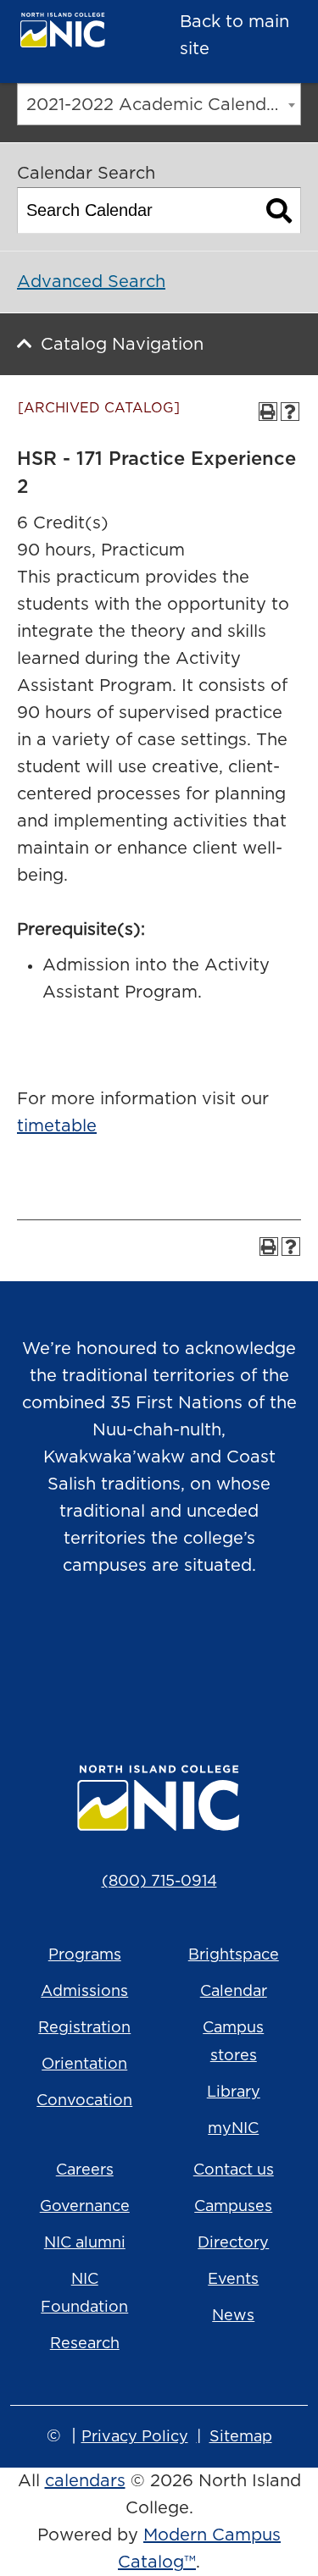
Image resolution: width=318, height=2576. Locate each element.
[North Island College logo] (73, 34)
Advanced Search (91, 282)
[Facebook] (136, 1652)
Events (233, 2280)
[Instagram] (88, 1652)
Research (85, 2344)
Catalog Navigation (122, 345)
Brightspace (234, 1955)
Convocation (84, 2101)
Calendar (234, 1992)
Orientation (84, 2065)
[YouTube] (183, 1652)
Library (234, 2092)
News (233, 2316)
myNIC (233, 2129)
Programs (85, 1955)
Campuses (233, 2207)
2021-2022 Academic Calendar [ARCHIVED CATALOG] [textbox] (163, 105)
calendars (85, 2481)
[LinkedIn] (231, 1652)
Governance (85, 2207)
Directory (233, 2243)
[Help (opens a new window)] (290, 412)
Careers (85, 2170)
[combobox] (159, 104)
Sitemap (241, 2437)
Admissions (84, 1992)
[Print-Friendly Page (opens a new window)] (268, 412)
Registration (84, 2028)
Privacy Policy (135, 2437)
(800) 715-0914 (159, 1882)
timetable (57, 1126)
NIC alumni (85, 2243)
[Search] (279, 210)
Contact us (234, 2170)
